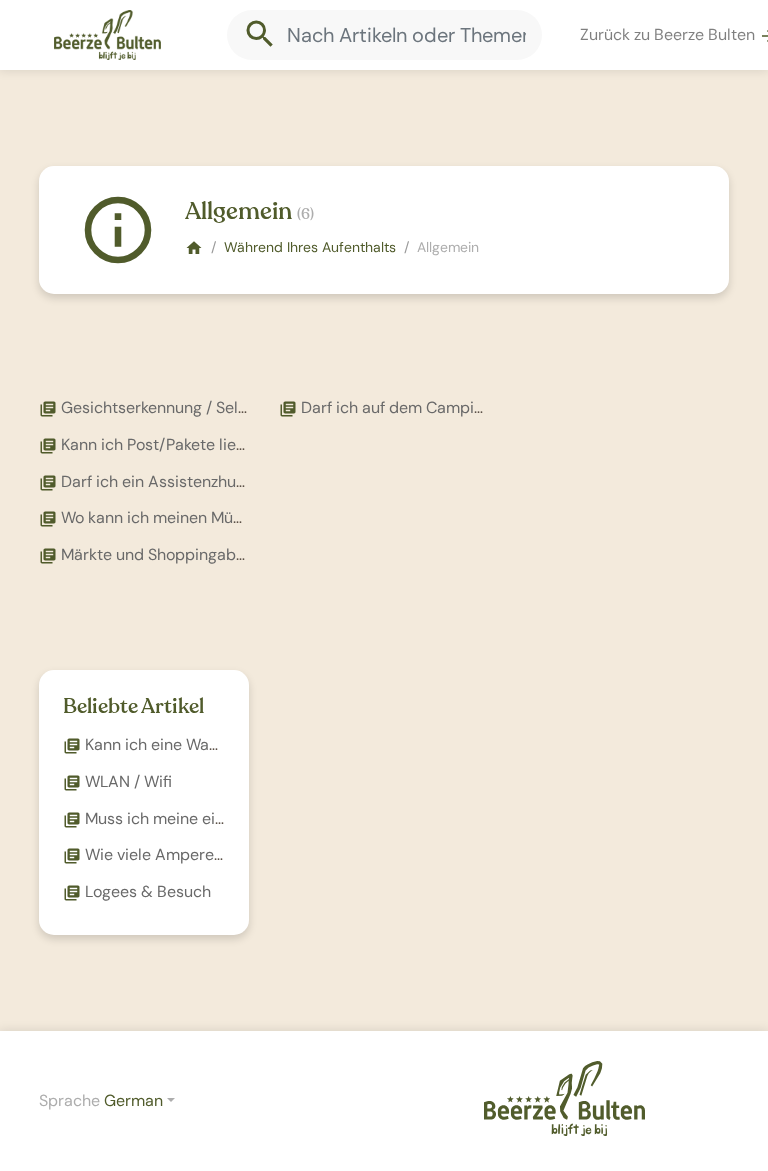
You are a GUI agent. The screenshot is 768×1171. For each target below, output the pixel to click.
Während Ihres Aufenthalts (310, 247)
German (133, 1100)
